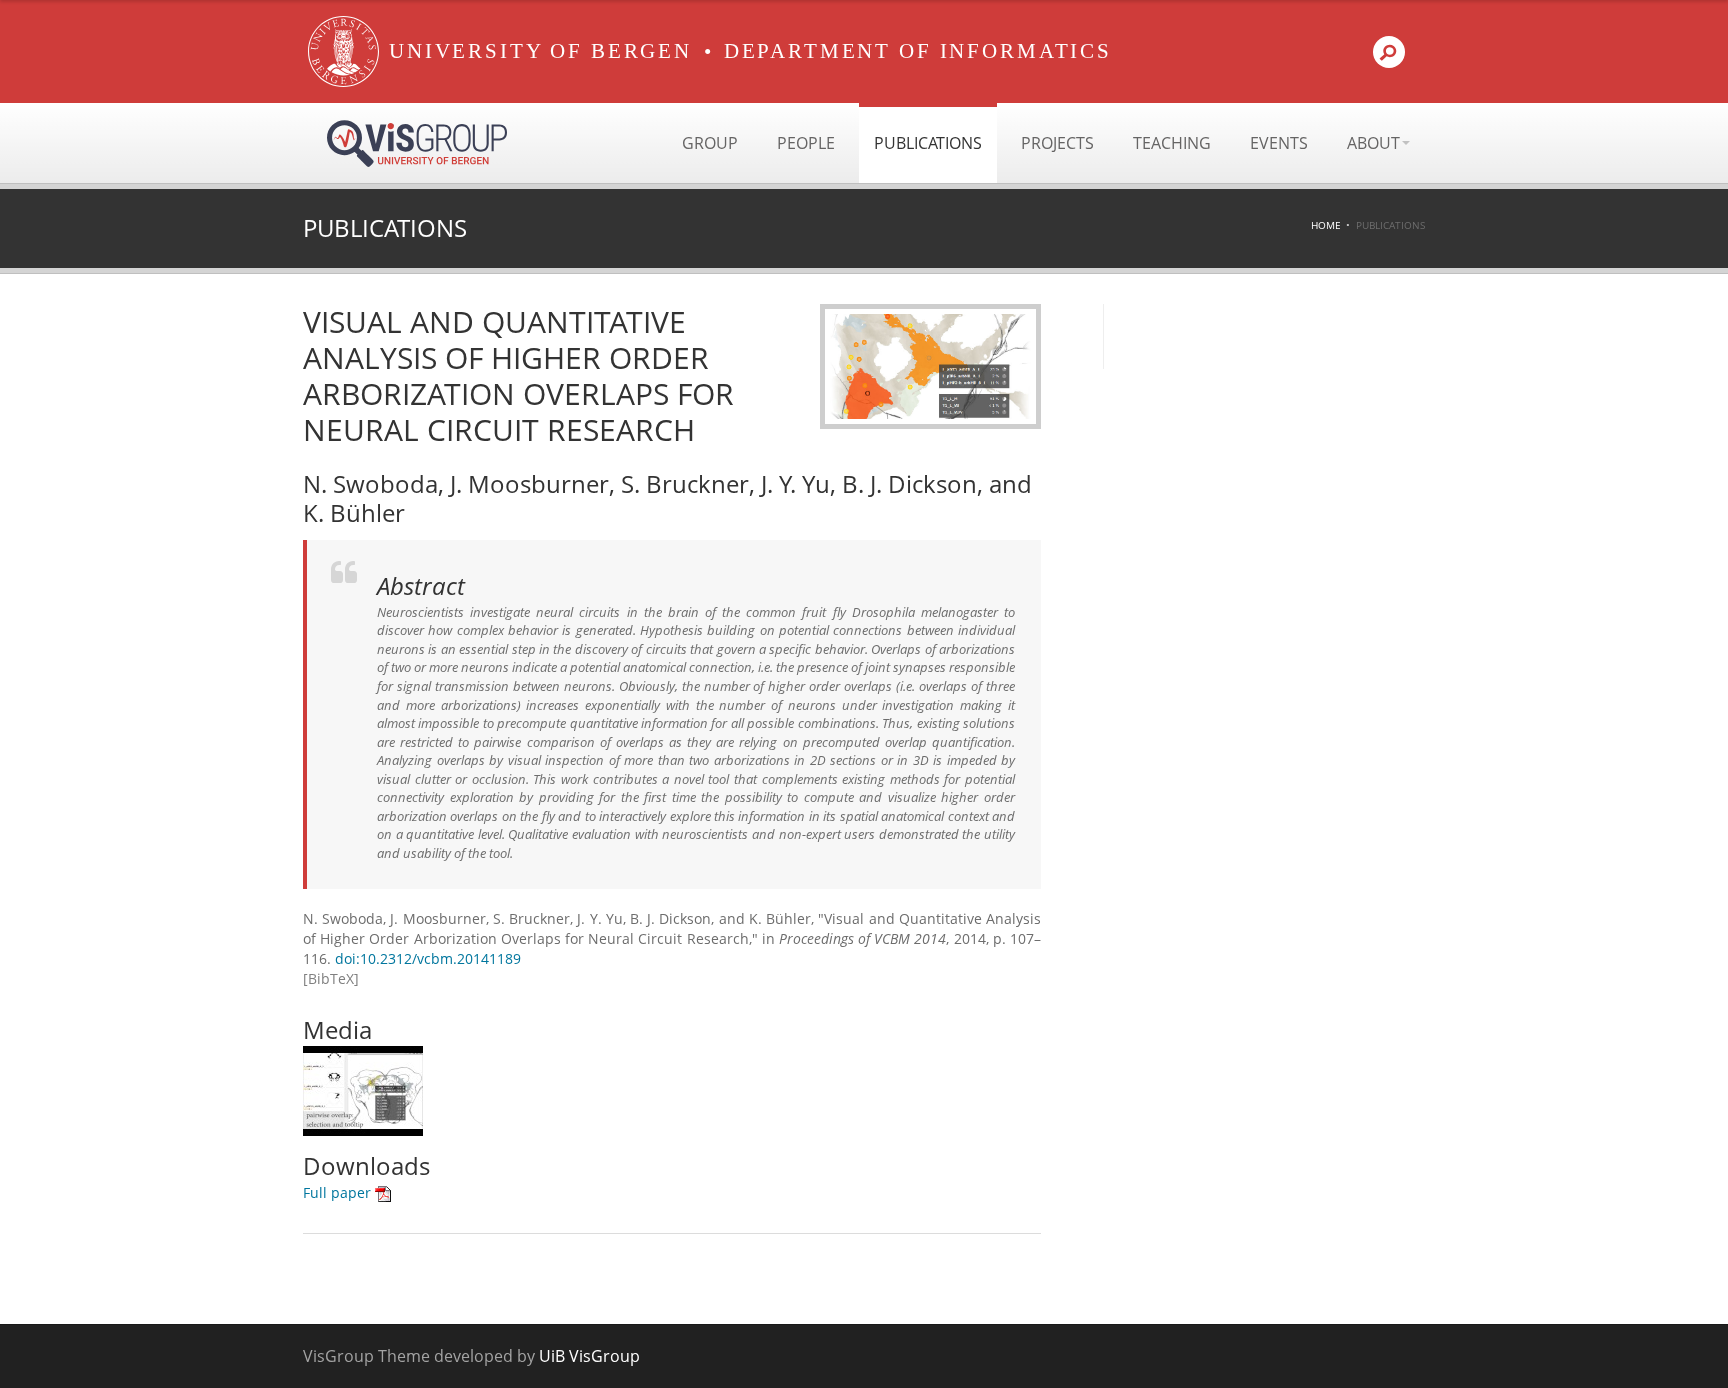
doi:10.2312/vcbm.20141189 (428, 958)
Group (710, 143)
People (806, 143)
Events (1279, 143)
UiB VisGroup (589, 1356)
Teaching (1172, 143)
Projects (1057, 143)
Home (1326, 225)
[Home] (343, 51)
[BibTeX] (331, 978)
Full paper (339, 1192)
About (1373, 143)
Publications (928, 143)
